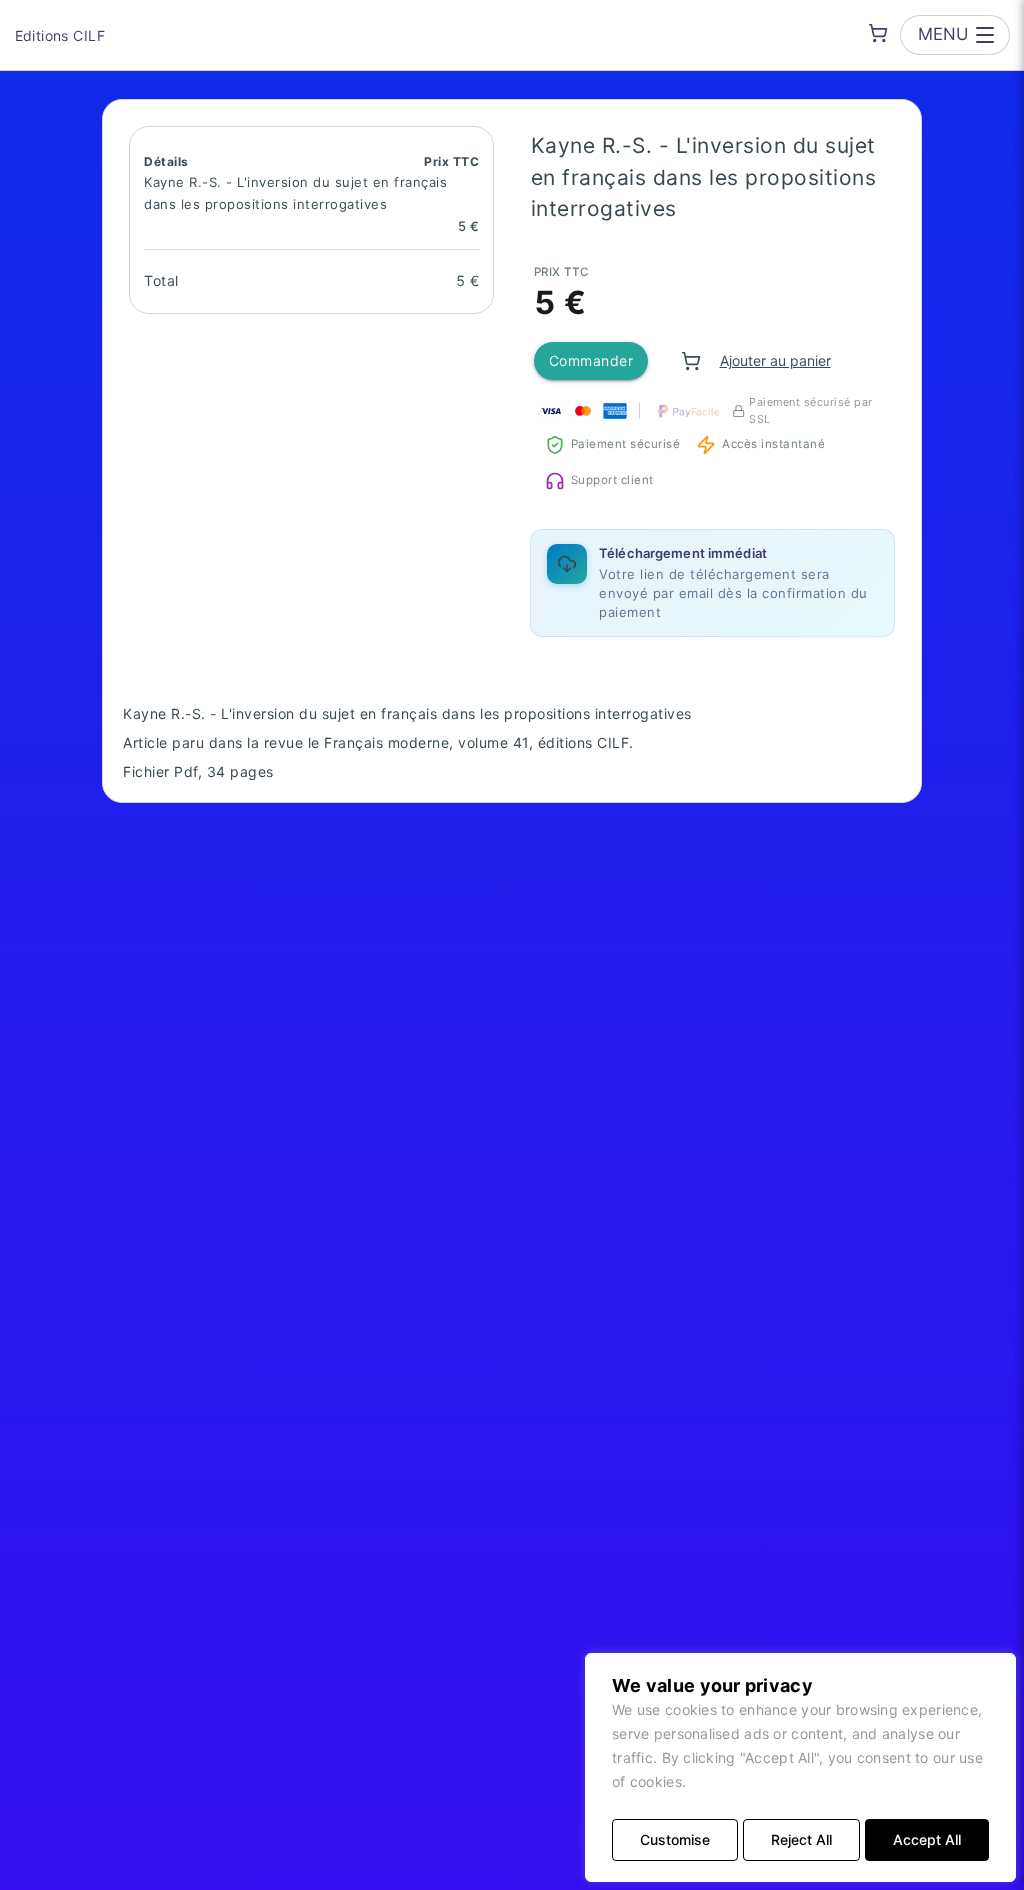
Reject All (801, 1839)
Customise (675, 1839)
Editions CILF (60, 35)
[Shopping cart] (878, 33)
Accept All (927, 1839)
